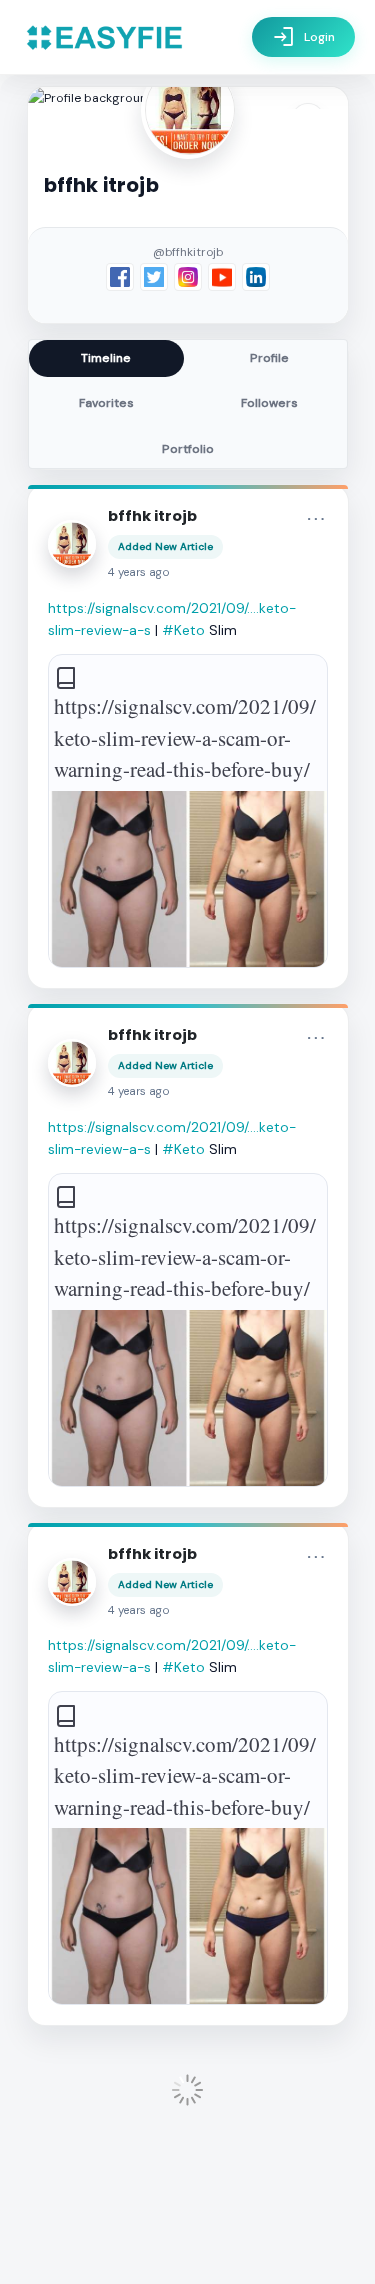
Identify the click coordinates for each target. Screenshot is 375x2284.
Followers (269, 403)
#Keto (183, 630)
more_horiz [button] (316, 519)
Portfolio (188, 449)
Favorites (106, 403)
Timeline (106, 358)
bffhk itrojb (152, 516)
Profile (269, 358)
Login (303, 37)
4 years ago (139, 572)
